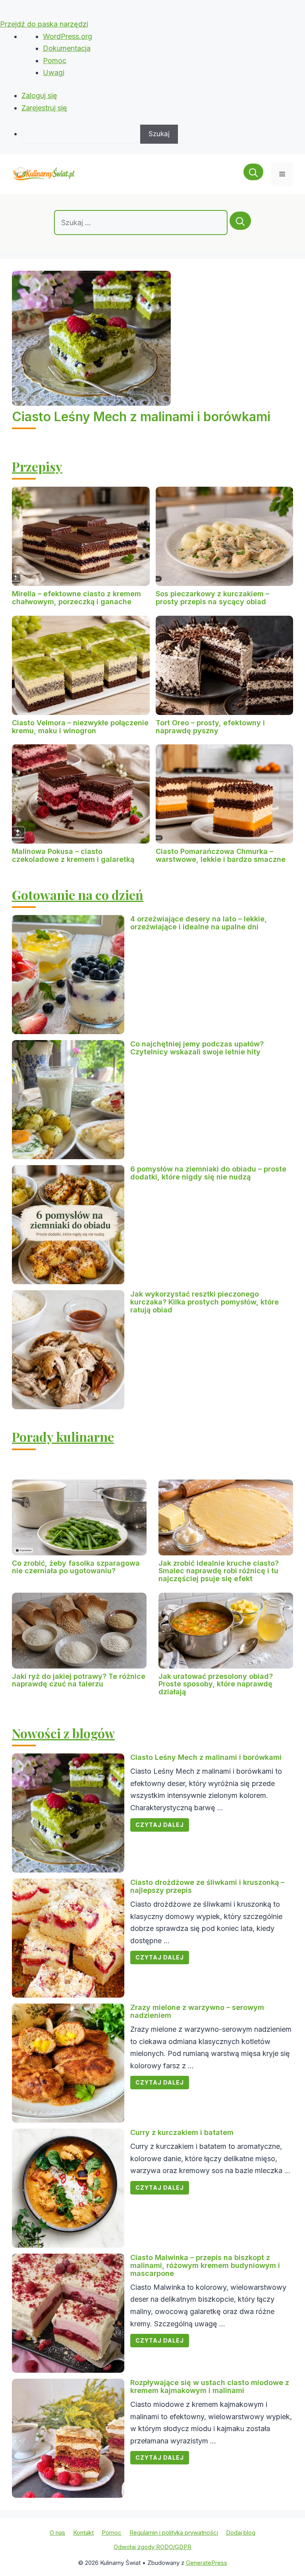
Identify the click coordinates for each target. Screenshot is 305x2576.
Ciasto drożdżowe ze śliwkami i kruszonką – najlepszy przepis (207, 1886)
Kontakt (83, 2533)
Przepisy (37, 466)
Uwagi (54, 72)
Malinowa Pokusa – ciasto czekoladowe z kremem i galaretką (73, 855)
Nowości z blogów (63, 1733)
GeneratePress (207, 2563)
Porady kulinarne (63, 1436)
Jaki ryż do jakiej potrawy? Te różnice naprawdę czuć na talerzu (79, 1680)
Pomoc (55, 61)
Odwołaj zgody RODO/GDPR (152, 2547)
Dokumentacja (67, 48)
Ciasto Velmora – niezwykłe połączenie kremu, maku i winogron (80, 727)
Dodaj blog (241, 2533)
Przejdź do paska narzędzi (44, 24)
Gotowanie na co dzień (78, 895)
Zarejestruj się (44, 108)
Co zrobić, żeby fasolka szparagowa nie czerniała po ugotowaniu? (76, 1567)
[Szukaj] (240, 221)
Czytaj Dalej (160, 1825)
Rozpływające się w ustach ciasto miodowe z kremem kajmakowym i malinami (210, 2386)
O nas (57, 2533)
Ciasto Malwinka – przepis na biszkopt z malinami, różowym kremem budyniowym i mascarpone (205, 2265)
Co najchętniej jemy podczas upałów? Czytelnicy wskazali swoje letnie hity (197, 1048)
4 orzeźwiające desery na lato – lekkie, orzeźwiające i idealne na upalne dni (199, 923)
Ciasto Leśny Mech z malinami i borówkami (141, 417)
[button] (253, 174)
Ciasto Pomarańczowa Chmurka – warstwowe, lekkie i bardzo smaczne (221, 855)
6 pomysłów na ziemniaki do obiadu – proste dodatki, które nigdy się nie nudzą (208, 1173)
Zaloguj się (39, 95)
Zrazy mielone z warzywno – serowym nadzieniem (197, 2011)
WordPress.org (68, 36)
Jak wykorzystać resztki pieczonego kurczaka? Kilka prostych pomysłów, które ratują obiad (205, 1302)
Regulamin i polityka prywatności (174, 2533)
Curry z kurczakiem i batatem (182, 2132)
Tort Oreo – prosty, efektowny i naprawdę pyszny (210, 727)
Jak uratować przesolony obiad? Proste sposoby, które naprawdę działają (216, 1684)
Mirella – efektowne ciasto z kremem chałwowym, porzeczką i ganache (76, 598)
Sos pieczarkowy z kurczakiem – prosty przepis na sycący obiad (212, 598)
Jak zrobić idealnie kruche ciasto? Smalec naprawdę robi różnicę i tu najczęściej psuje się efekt (219, 1571)
